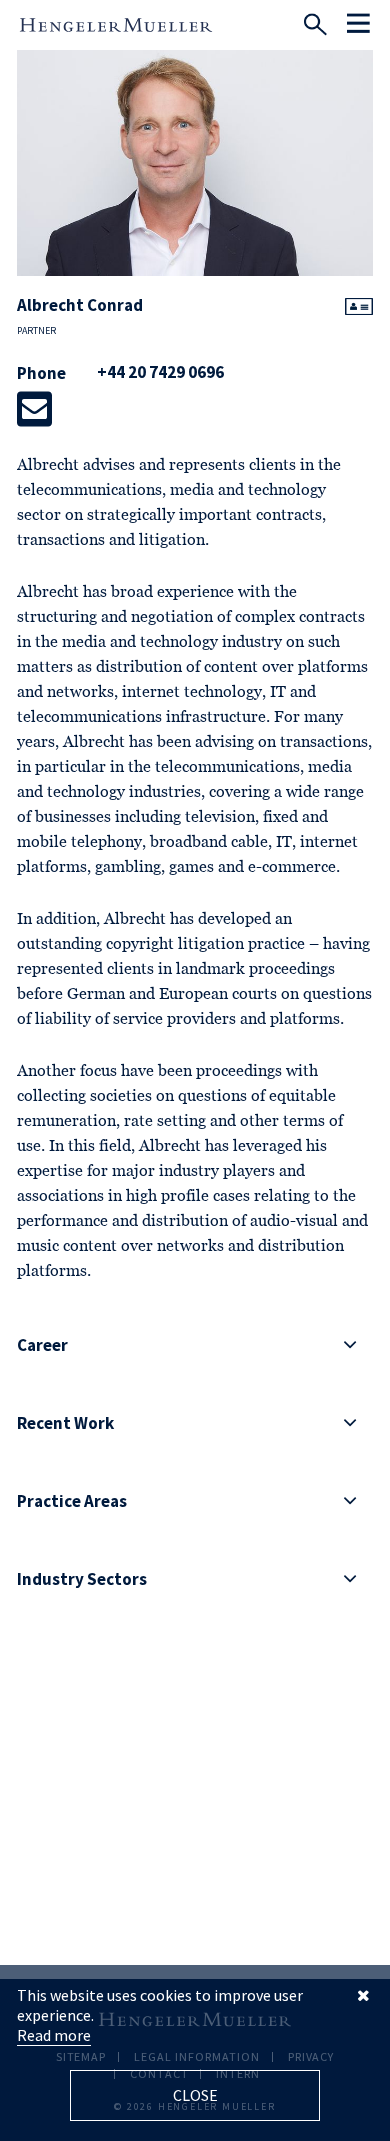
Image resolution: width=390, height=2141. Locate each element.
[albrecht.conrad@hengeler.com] (34, 409)
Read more (54, 2035)
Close (195, 2095)
